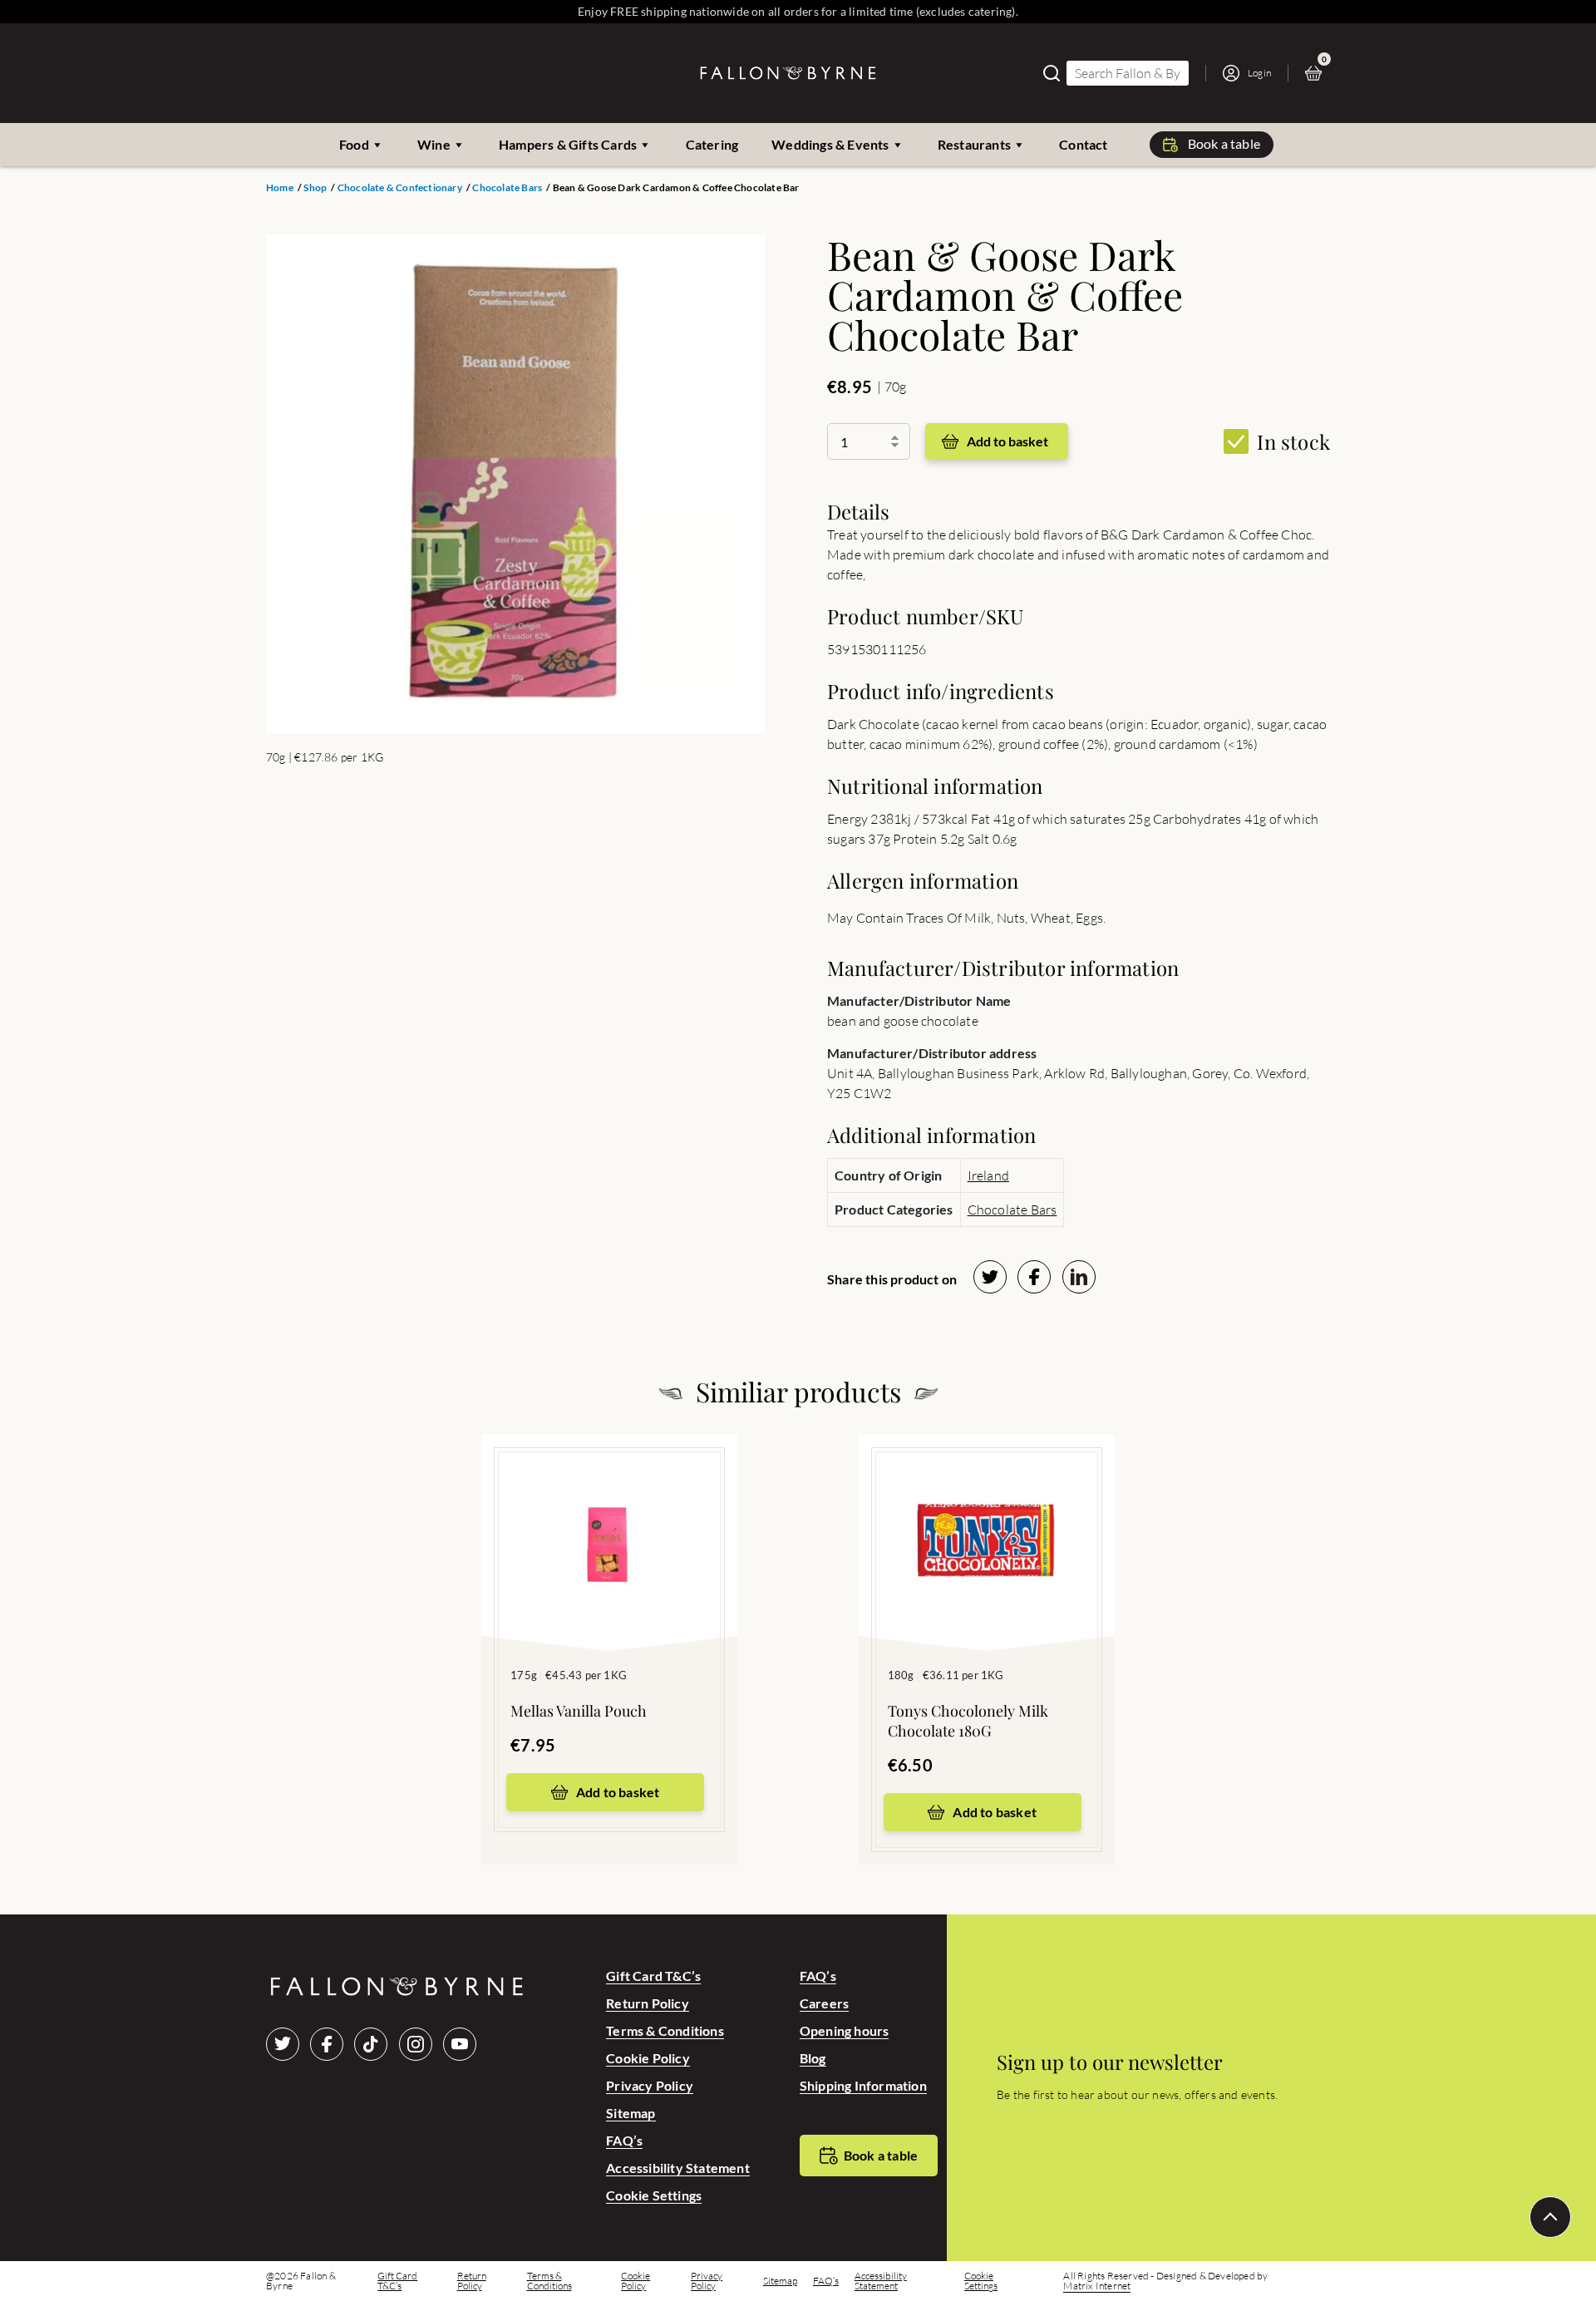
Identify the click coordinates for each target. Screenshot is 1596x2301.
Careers (824, 2003)
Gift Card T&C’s (653, 1976)
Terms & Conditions (665, 2030)
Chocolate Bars (507, 188)
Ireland (988, 1175)
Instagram (416, 2044)
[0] (1318, 73)
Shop (315, 188)
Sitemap (631, 2113)
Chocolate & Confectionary (400, 188)
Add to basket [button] (618, 1792)
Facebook (327, 2044)
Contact (1083, 144)
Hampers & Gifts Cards (568, 144)
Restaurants (974, 144)
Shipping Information (863, 2085)
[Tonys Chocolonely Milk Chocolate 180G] (987, 1518)
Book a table (1224, 143)
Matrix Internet (1097, 2286)
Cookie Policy (648, 2058)
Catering (712, 144)
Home (280, 188)
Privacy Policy (650, 2085)
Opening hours (845, 2030)
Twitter (283, 2044)
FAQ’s (624, 2140)
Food (354, 144)
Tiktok (371, 2044)
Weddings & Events (830, 144)
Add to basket (1007, 441)
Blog (813, 2058)
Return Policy (648, 2003)
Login (1259, 73)
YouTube (460, 2044)
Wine (434, 144)
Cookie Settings (654, 2195)
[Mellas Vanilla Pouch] (609, 1518)
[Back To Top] (1550, 2217)
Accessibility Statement (678, 2168)
